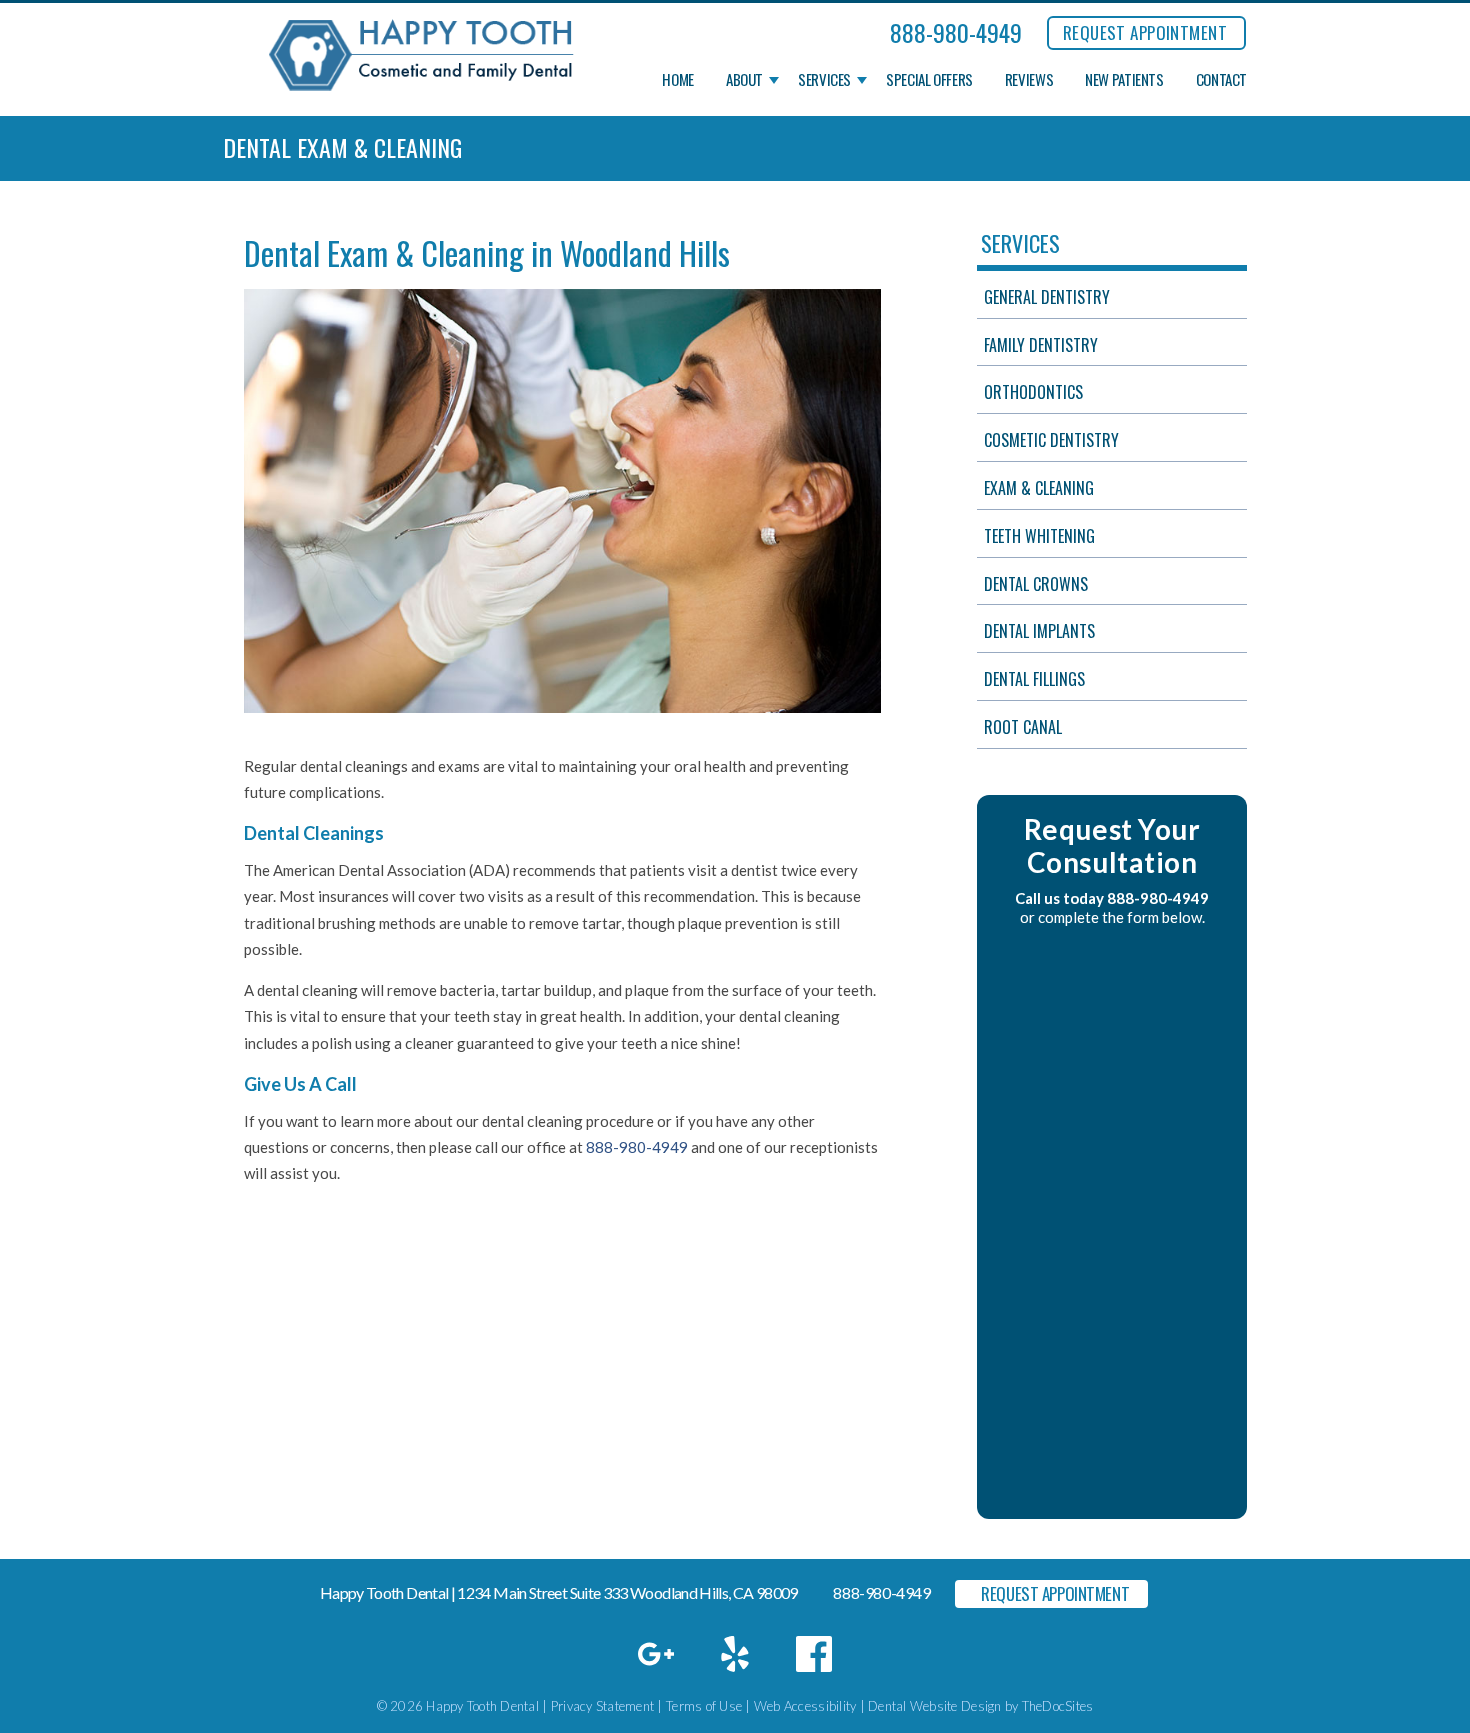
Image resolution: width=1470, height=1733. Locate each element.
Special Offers (929, 80)
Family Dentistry (1041, 345)
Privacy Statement (602, 1706)
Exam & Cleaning (1039, 488)
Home (678, 80)
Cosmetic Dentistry (1051, 440)
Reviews (1029, 80)
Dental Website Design (934, 1706)
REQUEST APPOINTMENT (1145, 32)
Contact (1221, 80)
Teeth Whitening (1039, 536)
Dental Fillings (1034, 679)
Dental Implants (1039, 631)
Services (824, 80)
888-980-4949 (956, 32)
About (744, 80)
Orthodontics (1033, 392)
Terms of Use (704, 1706)
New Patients (1124, 80)
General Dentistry (1047, 297)
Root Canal (1023, 727)
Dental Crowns (1036, 584)
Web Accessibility (805, 1706)
